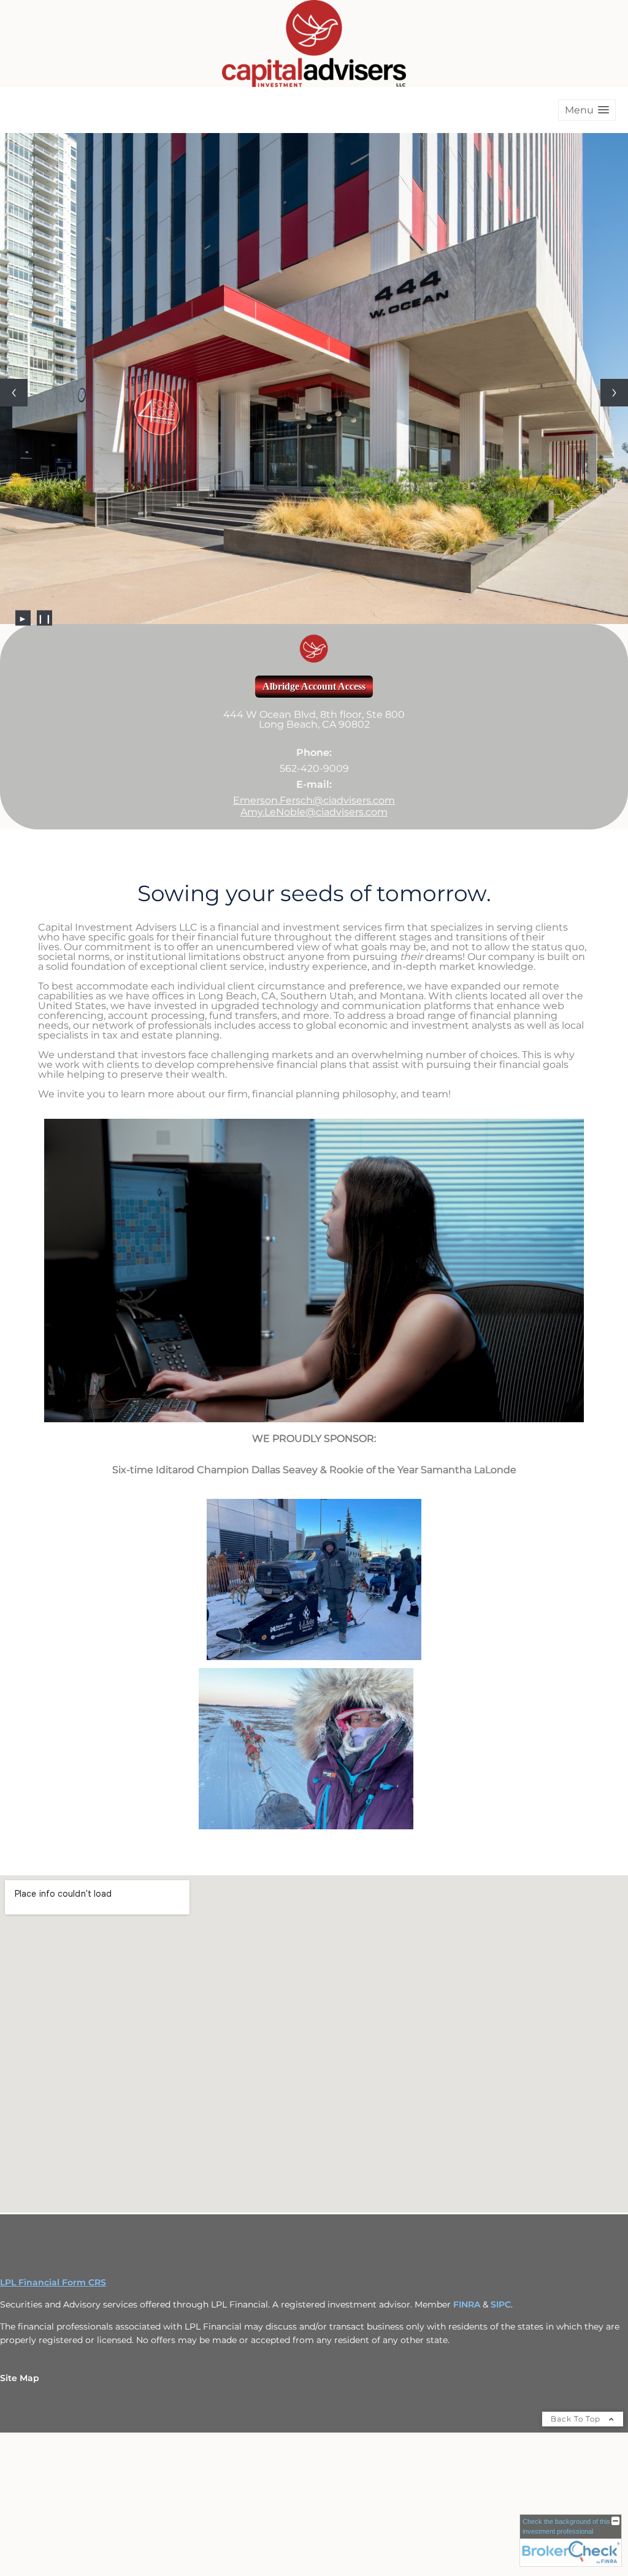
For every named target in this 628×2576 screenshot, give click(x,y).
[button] (587, 110)
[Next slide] (614, 366)
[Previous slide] (14, 366)
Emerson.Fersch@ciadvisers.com (314, 746)
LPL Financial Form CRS (53, 2228)
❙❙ (44, 564)
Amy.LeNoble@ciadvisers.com (314, 758)
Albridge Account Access (314, 632)
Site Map (20, 2324)
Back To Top (577, 2365)
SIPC (501, 2250)
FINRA (468, 2250)
